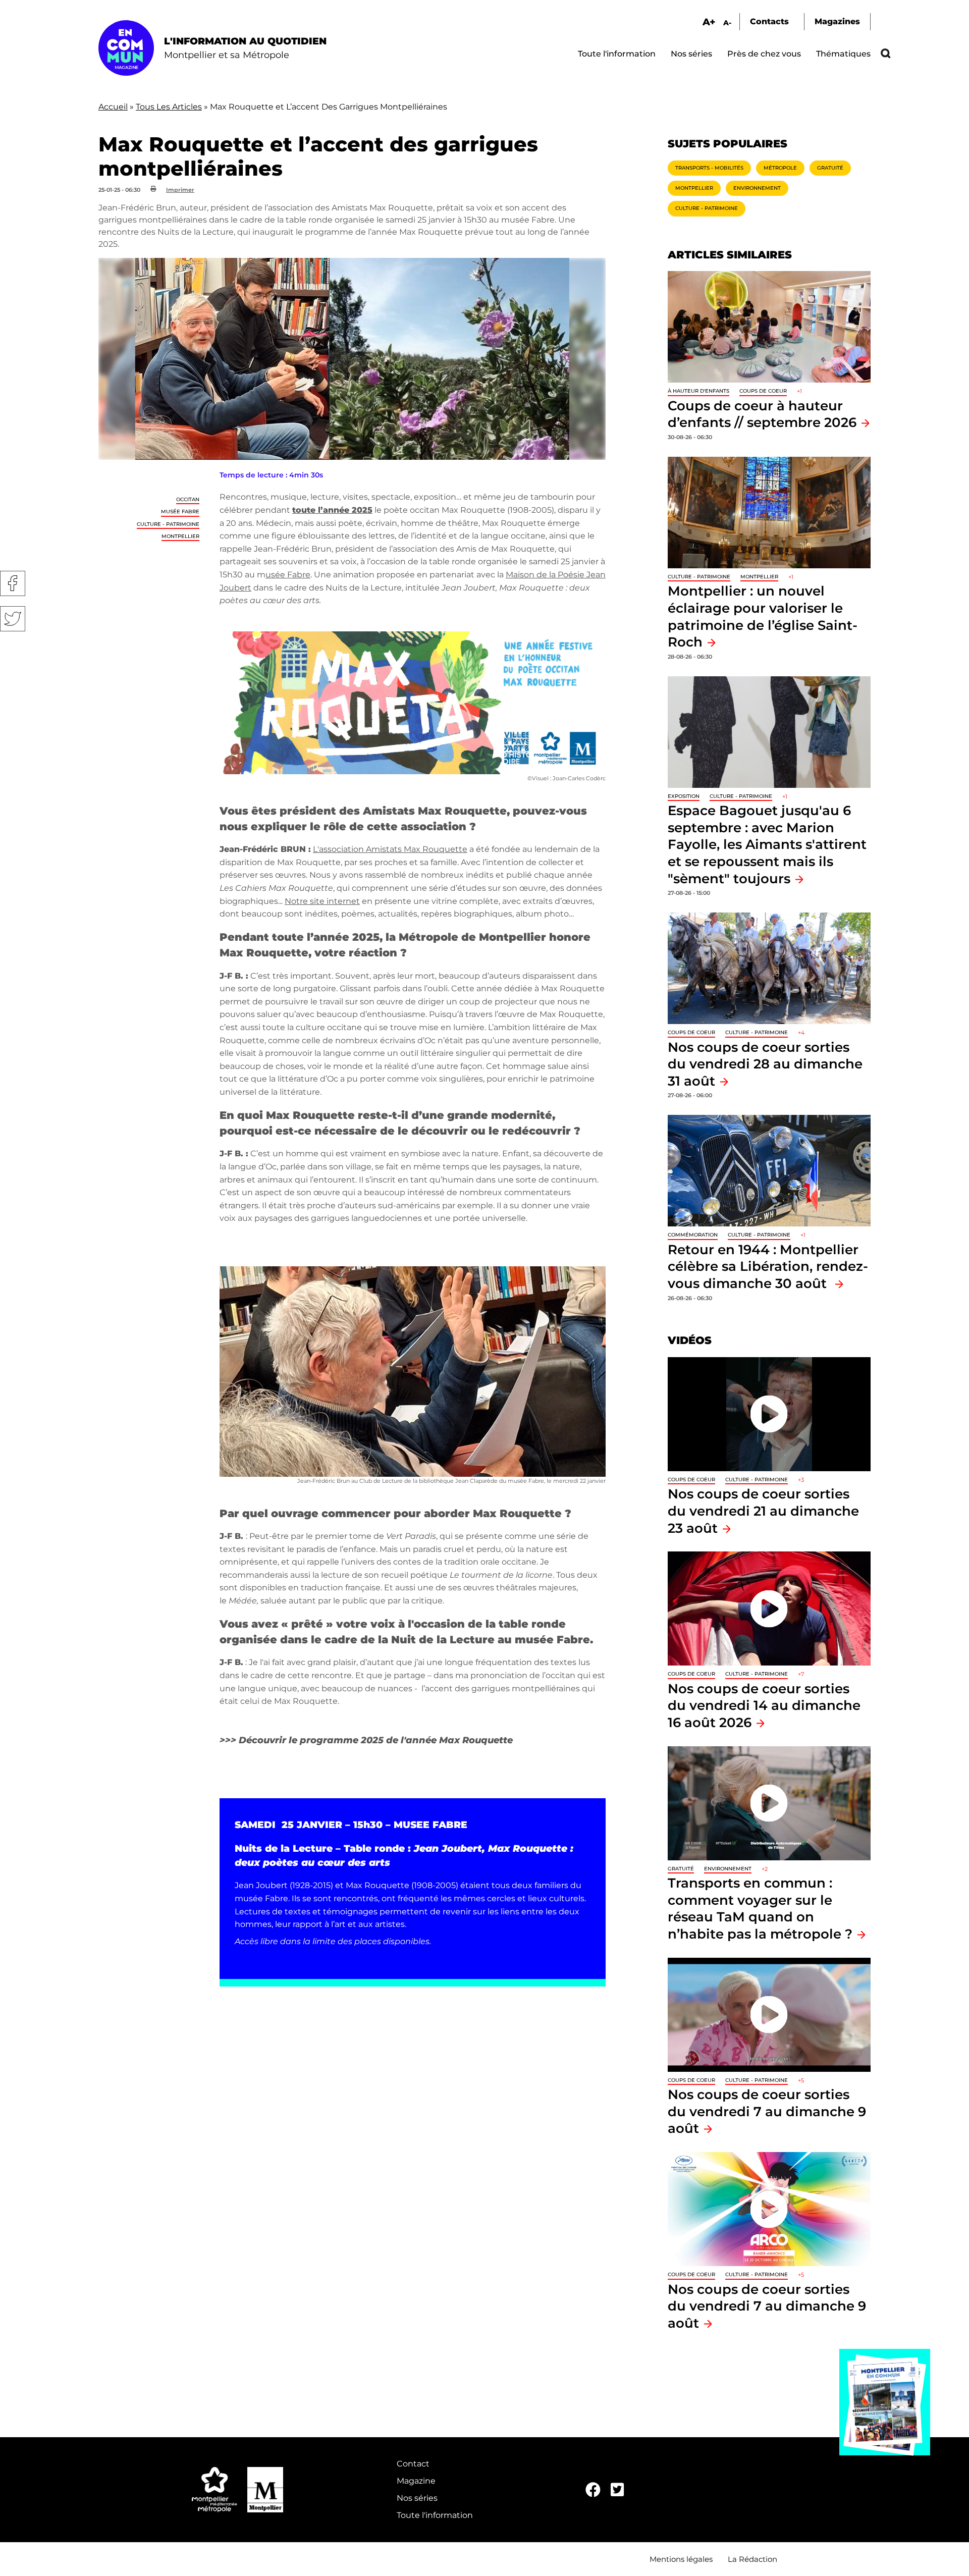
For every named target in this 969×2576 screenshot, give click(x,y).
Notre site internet (322, 901)
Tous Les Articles (169, 107)
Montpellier (180, 536)
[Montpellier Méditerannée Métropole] (214, 2490)
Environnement (757, 188)
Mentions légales (681, 2559)
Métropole (780, 168)
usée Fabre (288, 575)
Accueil (113, 107)
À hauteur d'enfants (698, 391)
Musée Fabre (180, 512)
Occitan (188, 499)
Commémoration (693, 1235)
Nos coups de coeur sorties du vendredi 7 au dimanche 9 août (767, 2111)
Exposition (684, 796)
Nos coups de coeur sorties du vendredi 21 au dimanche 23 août (763, 1511)
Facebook (13, 583)
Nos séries (691, 54)
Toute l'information (617, 54)
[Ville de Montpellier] (265, 2490)
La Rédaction (752, 2559)
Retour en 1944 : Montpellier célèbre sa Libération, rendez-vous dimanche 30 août (768, 1266)
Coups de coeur (763, 391)
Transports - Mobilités (709, 168)
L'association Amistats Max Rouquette (390, 849)
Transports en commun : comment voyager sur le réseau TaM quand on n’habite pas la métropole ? (760, 1908)
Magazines (837, 21)
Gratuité (830, 168)
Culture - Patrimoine (168, 524)
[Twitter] (617, 2490)
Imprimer (180, 190)
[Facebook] (593, 2490)
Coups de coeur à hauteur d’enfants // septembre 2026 (762, 414)
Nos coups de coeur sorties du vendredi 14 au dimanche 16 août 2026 (764, 1705)
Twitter (13, 619)
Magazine (416, 2481)
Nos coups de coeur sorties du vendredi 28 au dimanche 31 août (765, 1064)
